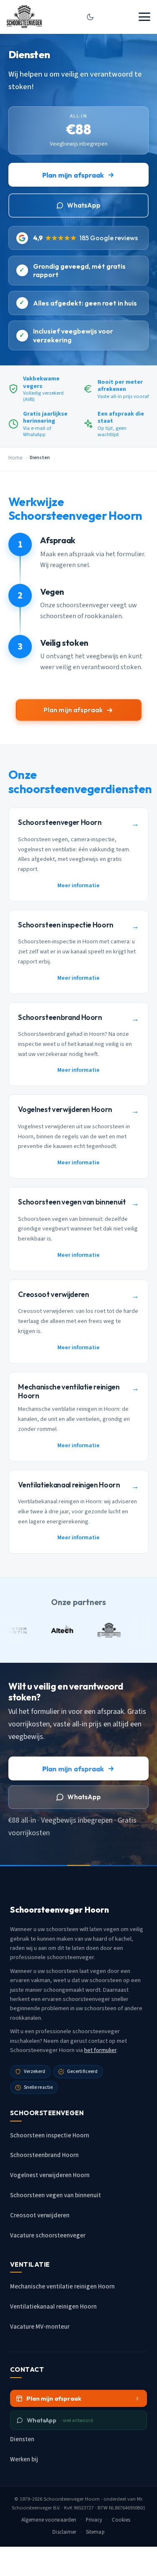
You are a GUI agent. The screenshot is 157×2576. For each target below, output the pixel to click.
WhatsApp (84, 205)
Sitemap (95, 2532)
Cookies (121, 2520)
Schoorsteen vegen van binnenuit (55, 2195)
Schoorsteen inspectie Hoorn (50, 2136)
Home (15, 458)
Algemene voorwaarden (49, 2520)
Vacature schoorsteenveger (48, 2236)
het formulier (100, 2050)
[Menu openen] (144, 17)
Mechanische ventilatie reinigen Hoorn (62, 2287)
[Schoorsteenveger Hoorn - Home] (24, 17)
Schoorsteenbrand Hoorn (44, 2155)
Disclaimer (64, 2532)
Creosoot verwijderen (40, 2215)
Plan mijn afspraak (73, 175)
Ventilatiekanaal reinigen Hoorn (53, 2307)
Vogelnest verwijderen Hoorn (50, 2175)
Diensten (22, 2439)
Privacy (94, 2520)
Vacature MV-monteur (40, 2327)
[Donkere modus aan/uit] (90, 17)
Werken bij (24, 2459)
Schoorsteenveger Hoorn (72, 2499)
